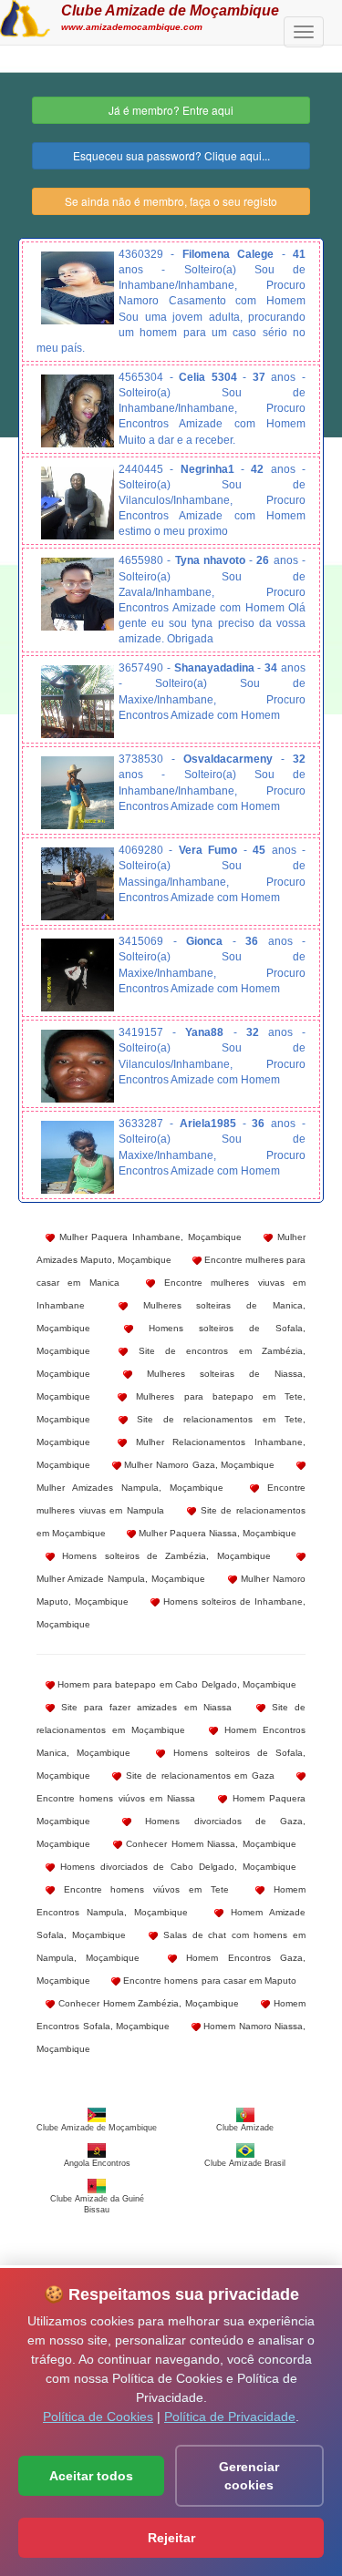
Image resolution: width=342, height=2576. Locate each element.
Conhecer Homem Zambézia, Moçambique (147, 2003)
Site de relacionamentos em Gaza (197, 1775)
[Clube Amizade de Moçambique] (25, 16)
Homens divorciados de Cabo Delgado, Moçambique (176, 1867)
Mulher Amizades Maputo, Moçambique (171, 1248)
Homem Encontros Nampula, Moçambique (171, 1901)
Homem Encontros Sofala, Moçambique (171, 2015)
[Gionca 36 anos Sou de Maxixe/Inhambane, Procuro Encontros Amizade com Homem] (78, 975)
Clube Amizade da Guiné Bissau (97, 2204)
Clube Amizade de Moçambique (170, 10)
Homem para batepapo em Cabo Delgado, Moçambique (176, 1684)
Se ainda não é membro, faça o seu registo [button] (171, 201)
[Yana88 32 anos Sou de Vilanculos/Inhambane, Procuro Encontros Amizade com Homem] (78, 1066)
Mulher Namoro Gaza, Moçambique (198, 1465)
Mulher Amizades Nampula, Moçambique (130, 1488)
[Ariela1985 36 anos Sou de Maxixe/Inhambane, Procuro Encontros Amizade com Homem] (78, 1157)
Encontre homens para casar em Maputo (208, 1981)
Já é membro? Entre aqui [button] (171, 110)
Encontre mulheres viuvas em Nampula (171, 1499)
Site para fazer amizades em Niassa (143, 1707)
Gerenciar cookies (249, 2476)
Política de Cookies (98, 2417)
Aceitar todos (91, 2476)
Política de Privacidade (230, 2417)
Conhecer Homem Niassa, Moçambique (209, 1844)
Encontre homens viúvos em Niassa (116, 1798)
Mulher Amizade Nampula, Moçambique (121, 1579)
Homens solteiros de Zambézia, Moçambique (163, 1556)
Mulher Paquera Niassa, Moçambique (216, 1533)
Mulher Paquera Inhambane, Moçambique (148, 1237)
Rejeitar (171, 2538)
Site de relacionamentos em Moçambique (171, 1719)
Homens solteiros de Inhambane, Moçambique (171, 1613)
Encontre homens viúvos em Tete (142, 1889)
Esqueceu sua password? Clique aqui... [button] (171, 155)
